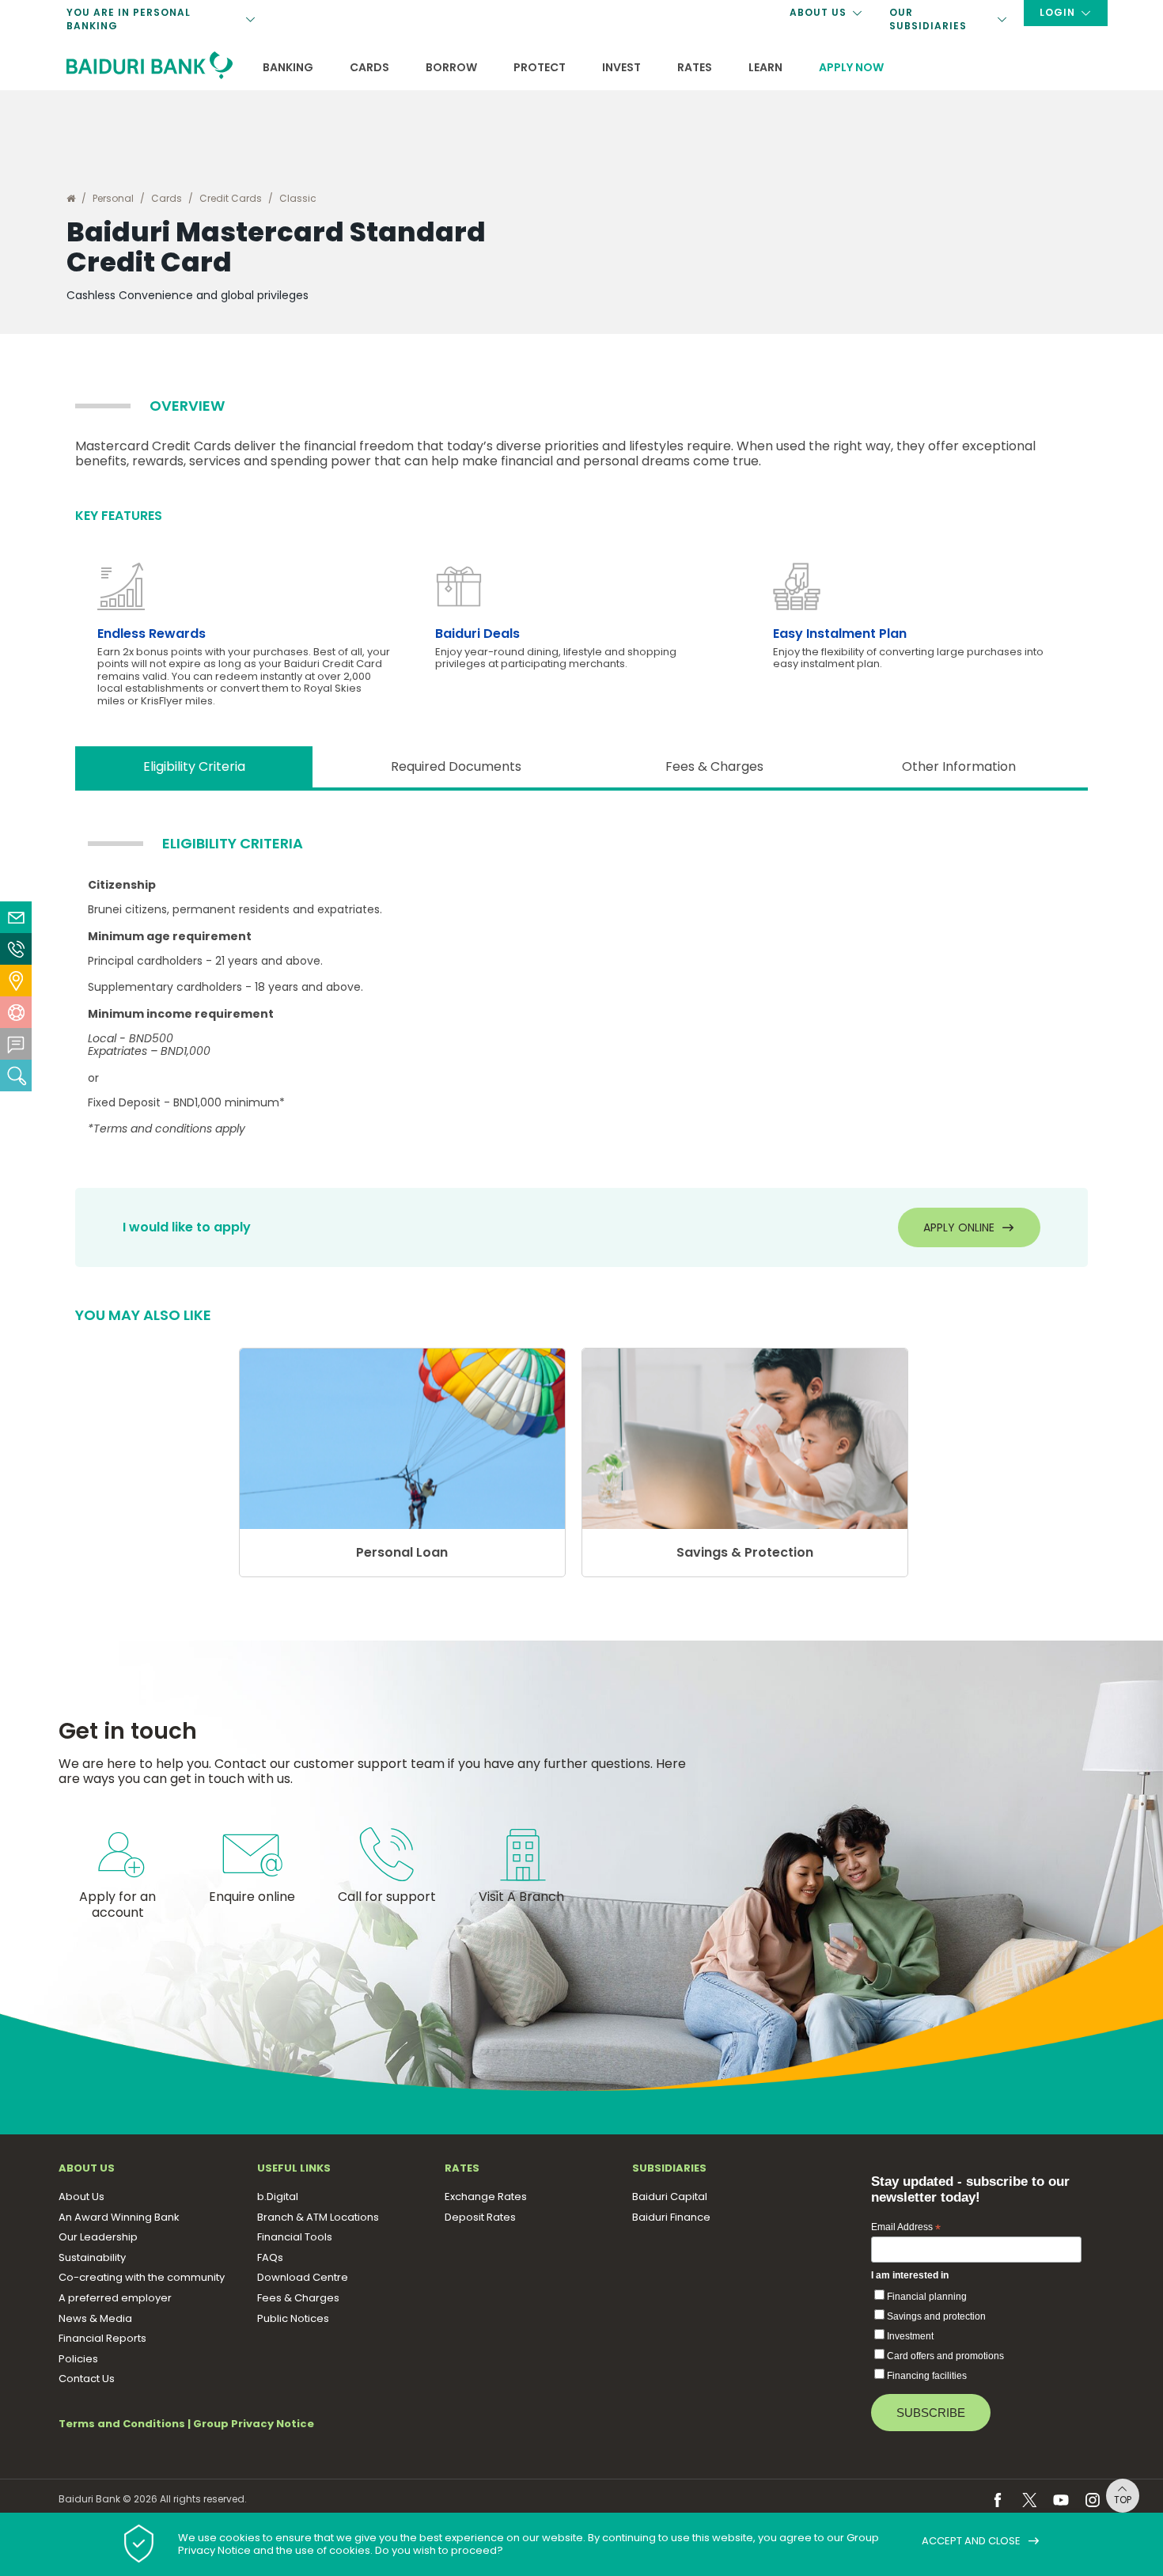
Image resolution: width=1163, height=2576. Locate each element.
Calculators (307, 49)
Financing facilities (927, 2376)
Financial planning (927, 2297)
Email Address (906, 2228)
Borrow (451, 67)
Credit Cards (231, 198)
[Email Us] (16, 917)
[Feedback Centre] (16, 1044)
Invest (621, 67)
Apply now (851, 67)
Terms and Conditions (122, 2424)
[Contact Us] (16, 949)
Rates (695, 67)
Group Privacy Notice (254, 2424)
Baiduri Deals (477, 634)
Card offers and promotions (945, 2356)
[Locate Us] (16, 981)
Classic (298, 198)
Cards (369, 67)
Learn (765, 67)
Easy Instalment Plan (840, 634)
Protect (540, 67)
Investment (910, 2336)
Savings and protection (936, 2316)
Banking (288, 67)
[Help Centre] (16, 1012)
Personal (113, 198)
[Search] (16, 1076)
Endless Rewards (152, 634)
